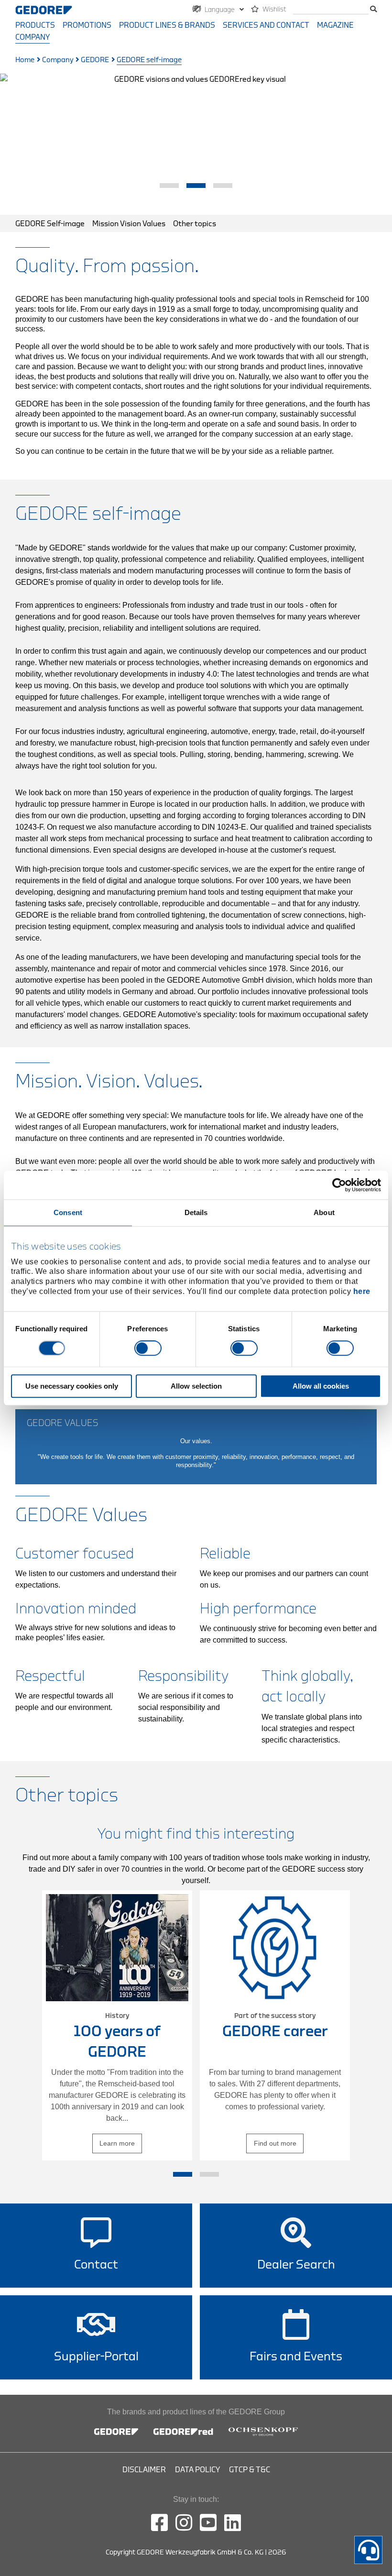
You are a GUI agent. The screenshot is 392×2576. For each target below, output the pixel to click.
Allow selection (196, 1386)
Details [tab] (196, 1212)
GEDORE (95, 60)
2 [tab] (196, 186)
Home (25, 60)
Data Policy (197, 2470)
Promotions (87, 25)
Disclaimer (144, 2470)
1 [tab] (169, 186)
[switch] (148, 1348)
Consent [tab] (68, 1212)
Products (35, 25)
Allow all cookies (321, 1386)
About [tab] (324, 1212)
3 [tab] (223, 186)
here (362, 1291)
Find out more (275, 2143)
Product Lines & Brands (167, 25)
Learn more (117, 2143)
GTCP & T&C (250, 2470)
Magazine (335, 25)
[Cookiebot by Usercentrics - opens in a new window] (339, 1185)
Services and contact (266, 25)
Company (33, 37)
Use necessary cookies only (72, 1386)
